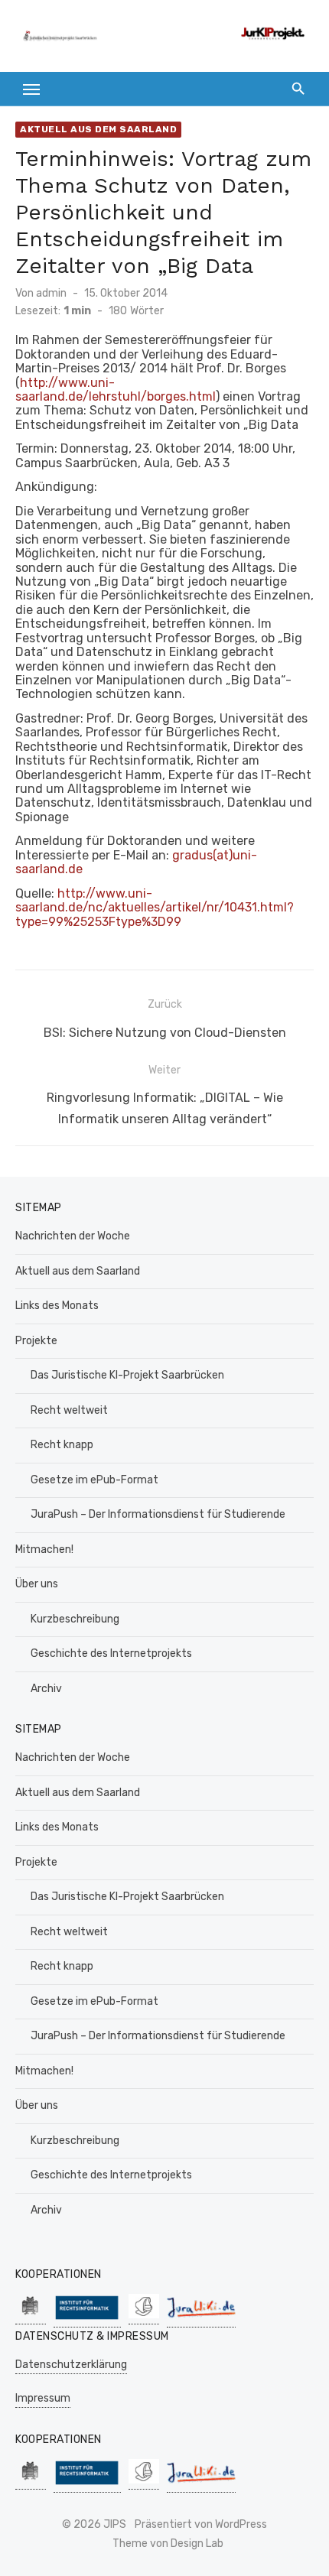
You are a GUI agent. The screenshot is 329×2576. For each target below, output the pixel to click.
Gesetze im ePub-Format (94, 1480)
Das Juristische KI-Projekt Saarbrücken (127, 1375)
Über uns (37, 1584)
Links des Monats (57, 1306)
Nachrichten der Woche (73, 1236)
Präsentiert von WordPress (201, 2524)
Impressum (43, 2398)
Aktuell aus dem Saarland (98, 129)
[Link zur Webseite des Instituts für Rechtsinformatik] (87, 2319)
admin (51, 293)
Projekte (36, 1341)
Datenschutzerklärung (71, 2365)
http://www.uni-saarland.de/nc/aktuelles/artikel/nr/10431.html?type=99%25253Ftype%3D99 (155, 908)
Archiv (46, 1689)
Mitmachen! (44, 1549)
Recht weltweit (69, 1410)
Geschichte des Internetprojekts (111, 1653)
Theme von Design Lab (168, 2544)
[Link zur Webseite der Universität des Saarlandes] (31, 2316)
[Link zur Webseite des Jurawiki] (201, 2319)
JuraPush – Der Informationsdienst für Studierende (158, 1514)
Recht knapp (62, 1445)
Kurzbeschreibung (75, 1619)
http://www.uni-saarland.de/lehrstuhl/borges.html (116, 390)
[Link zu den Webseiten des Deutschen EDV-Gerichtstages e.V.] (144, 2316)
